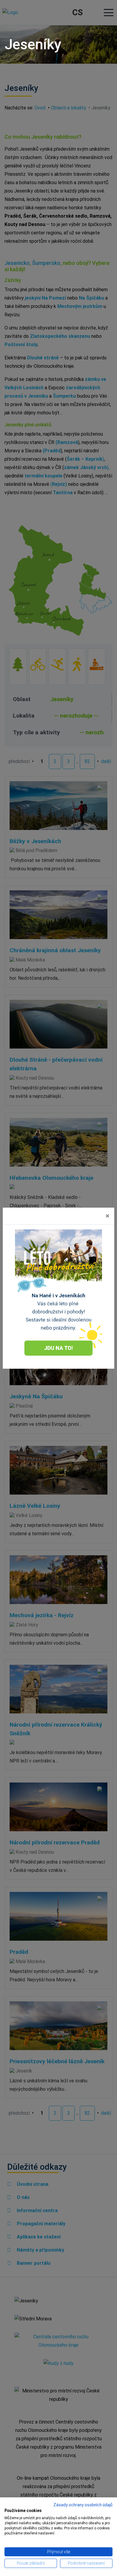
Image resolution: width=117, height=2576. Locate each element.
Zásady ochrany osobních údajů (83, 2505)
